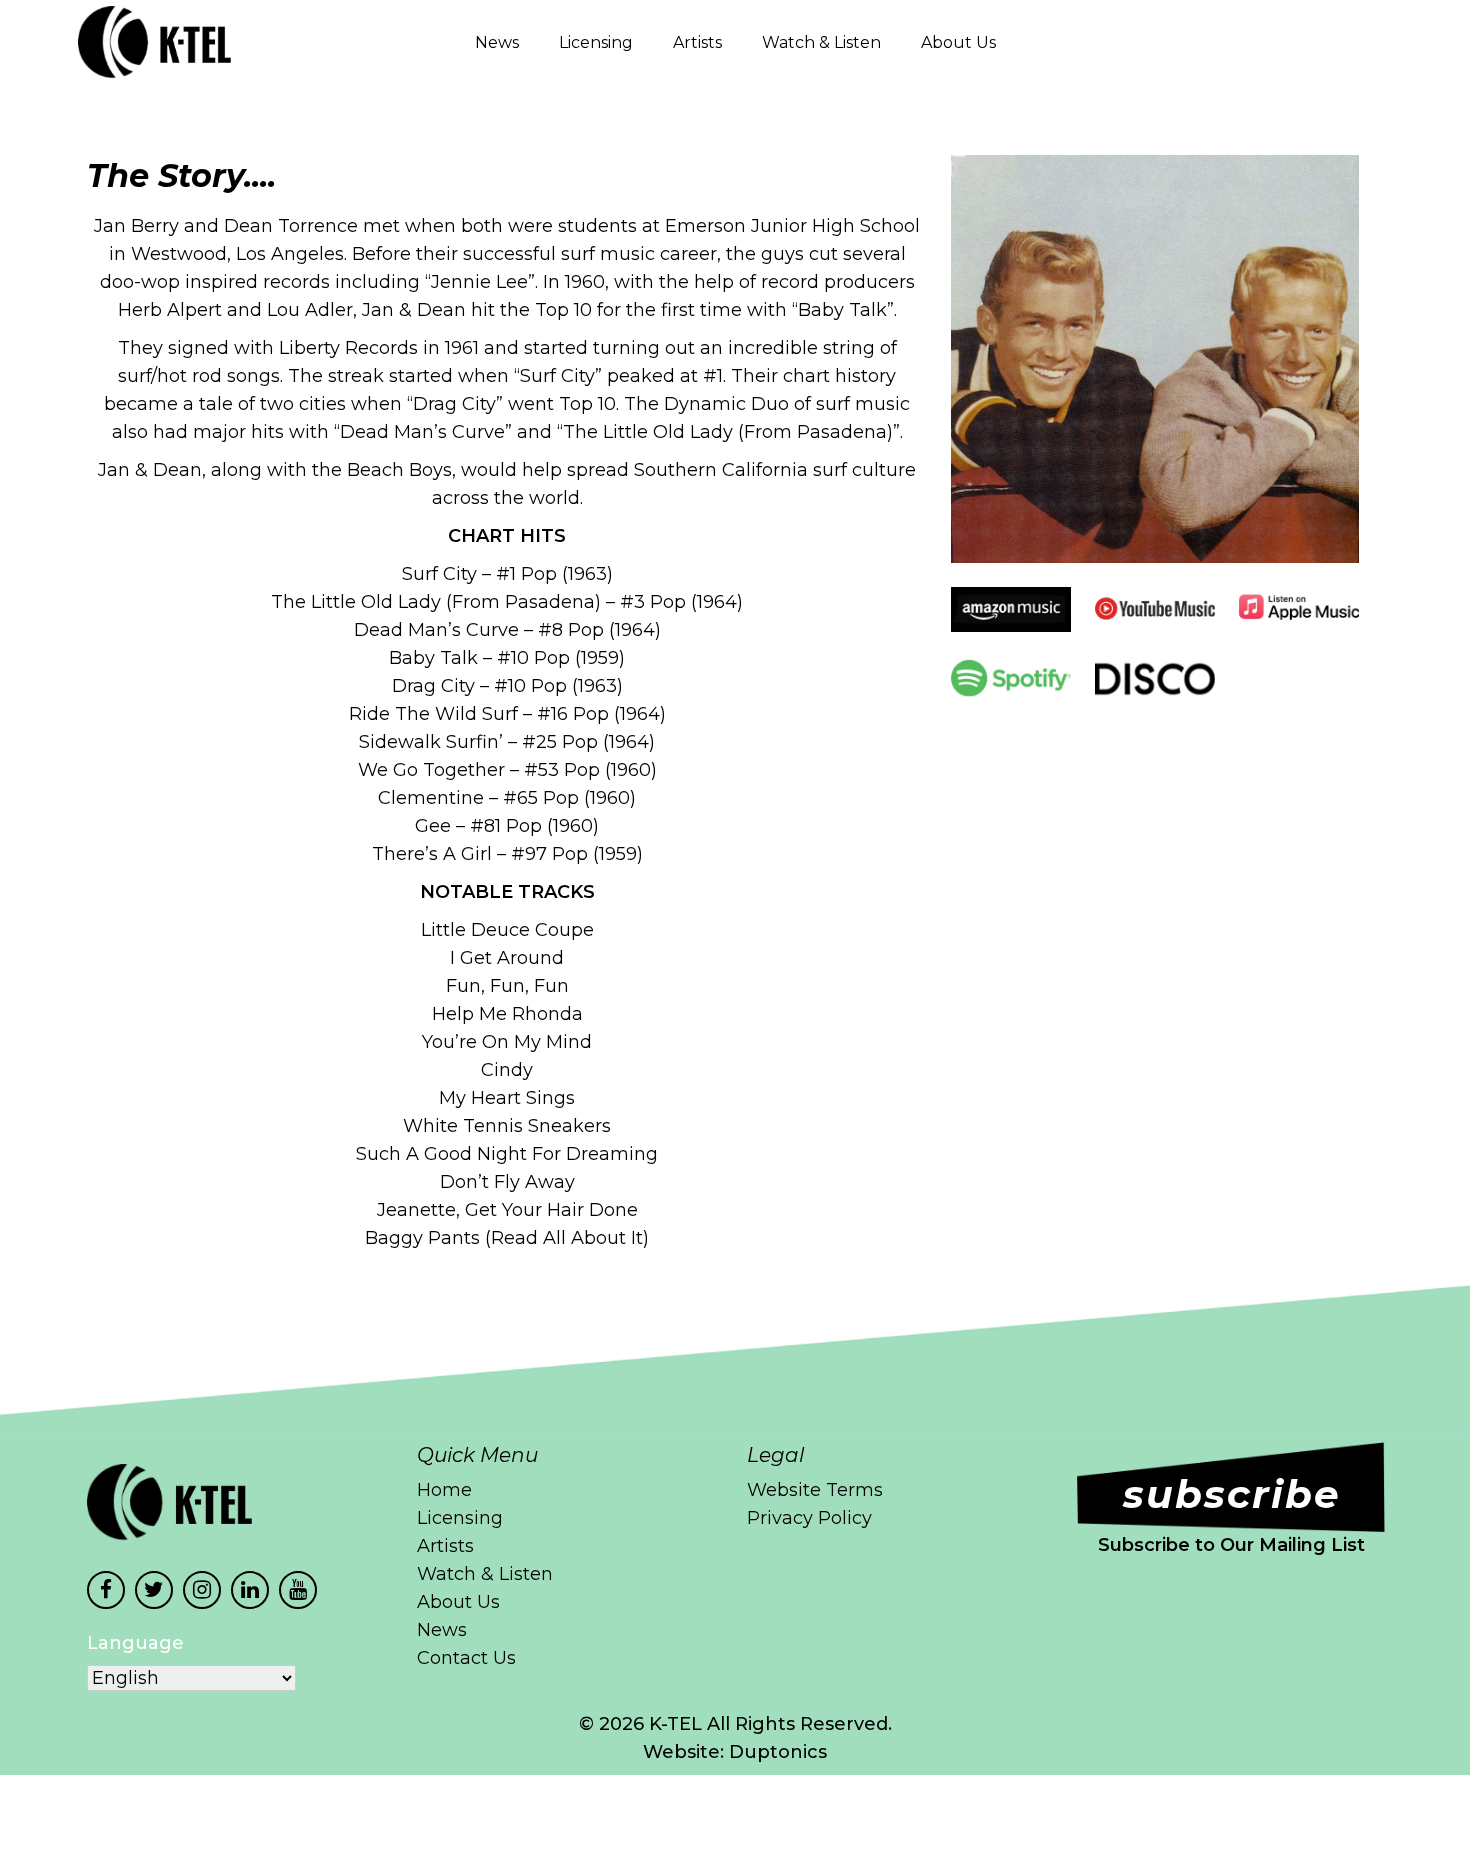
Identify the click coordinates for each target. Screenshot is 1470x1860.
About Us (958, 42)
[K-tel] (121, 42)
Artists (697, 42)
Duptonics (778, 1752)
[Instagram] (202, 1590)
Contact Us (466, 1658)
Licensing (596, 42)
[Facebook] (106, 1590)
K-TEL (675, 1724)
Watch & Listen (821, 42)
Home (444, 1490)
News (497, 42)
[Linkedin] (250, 1590)
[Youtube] (298, 1590)
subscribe (1231, 1494)
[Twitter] (154, 1590)
